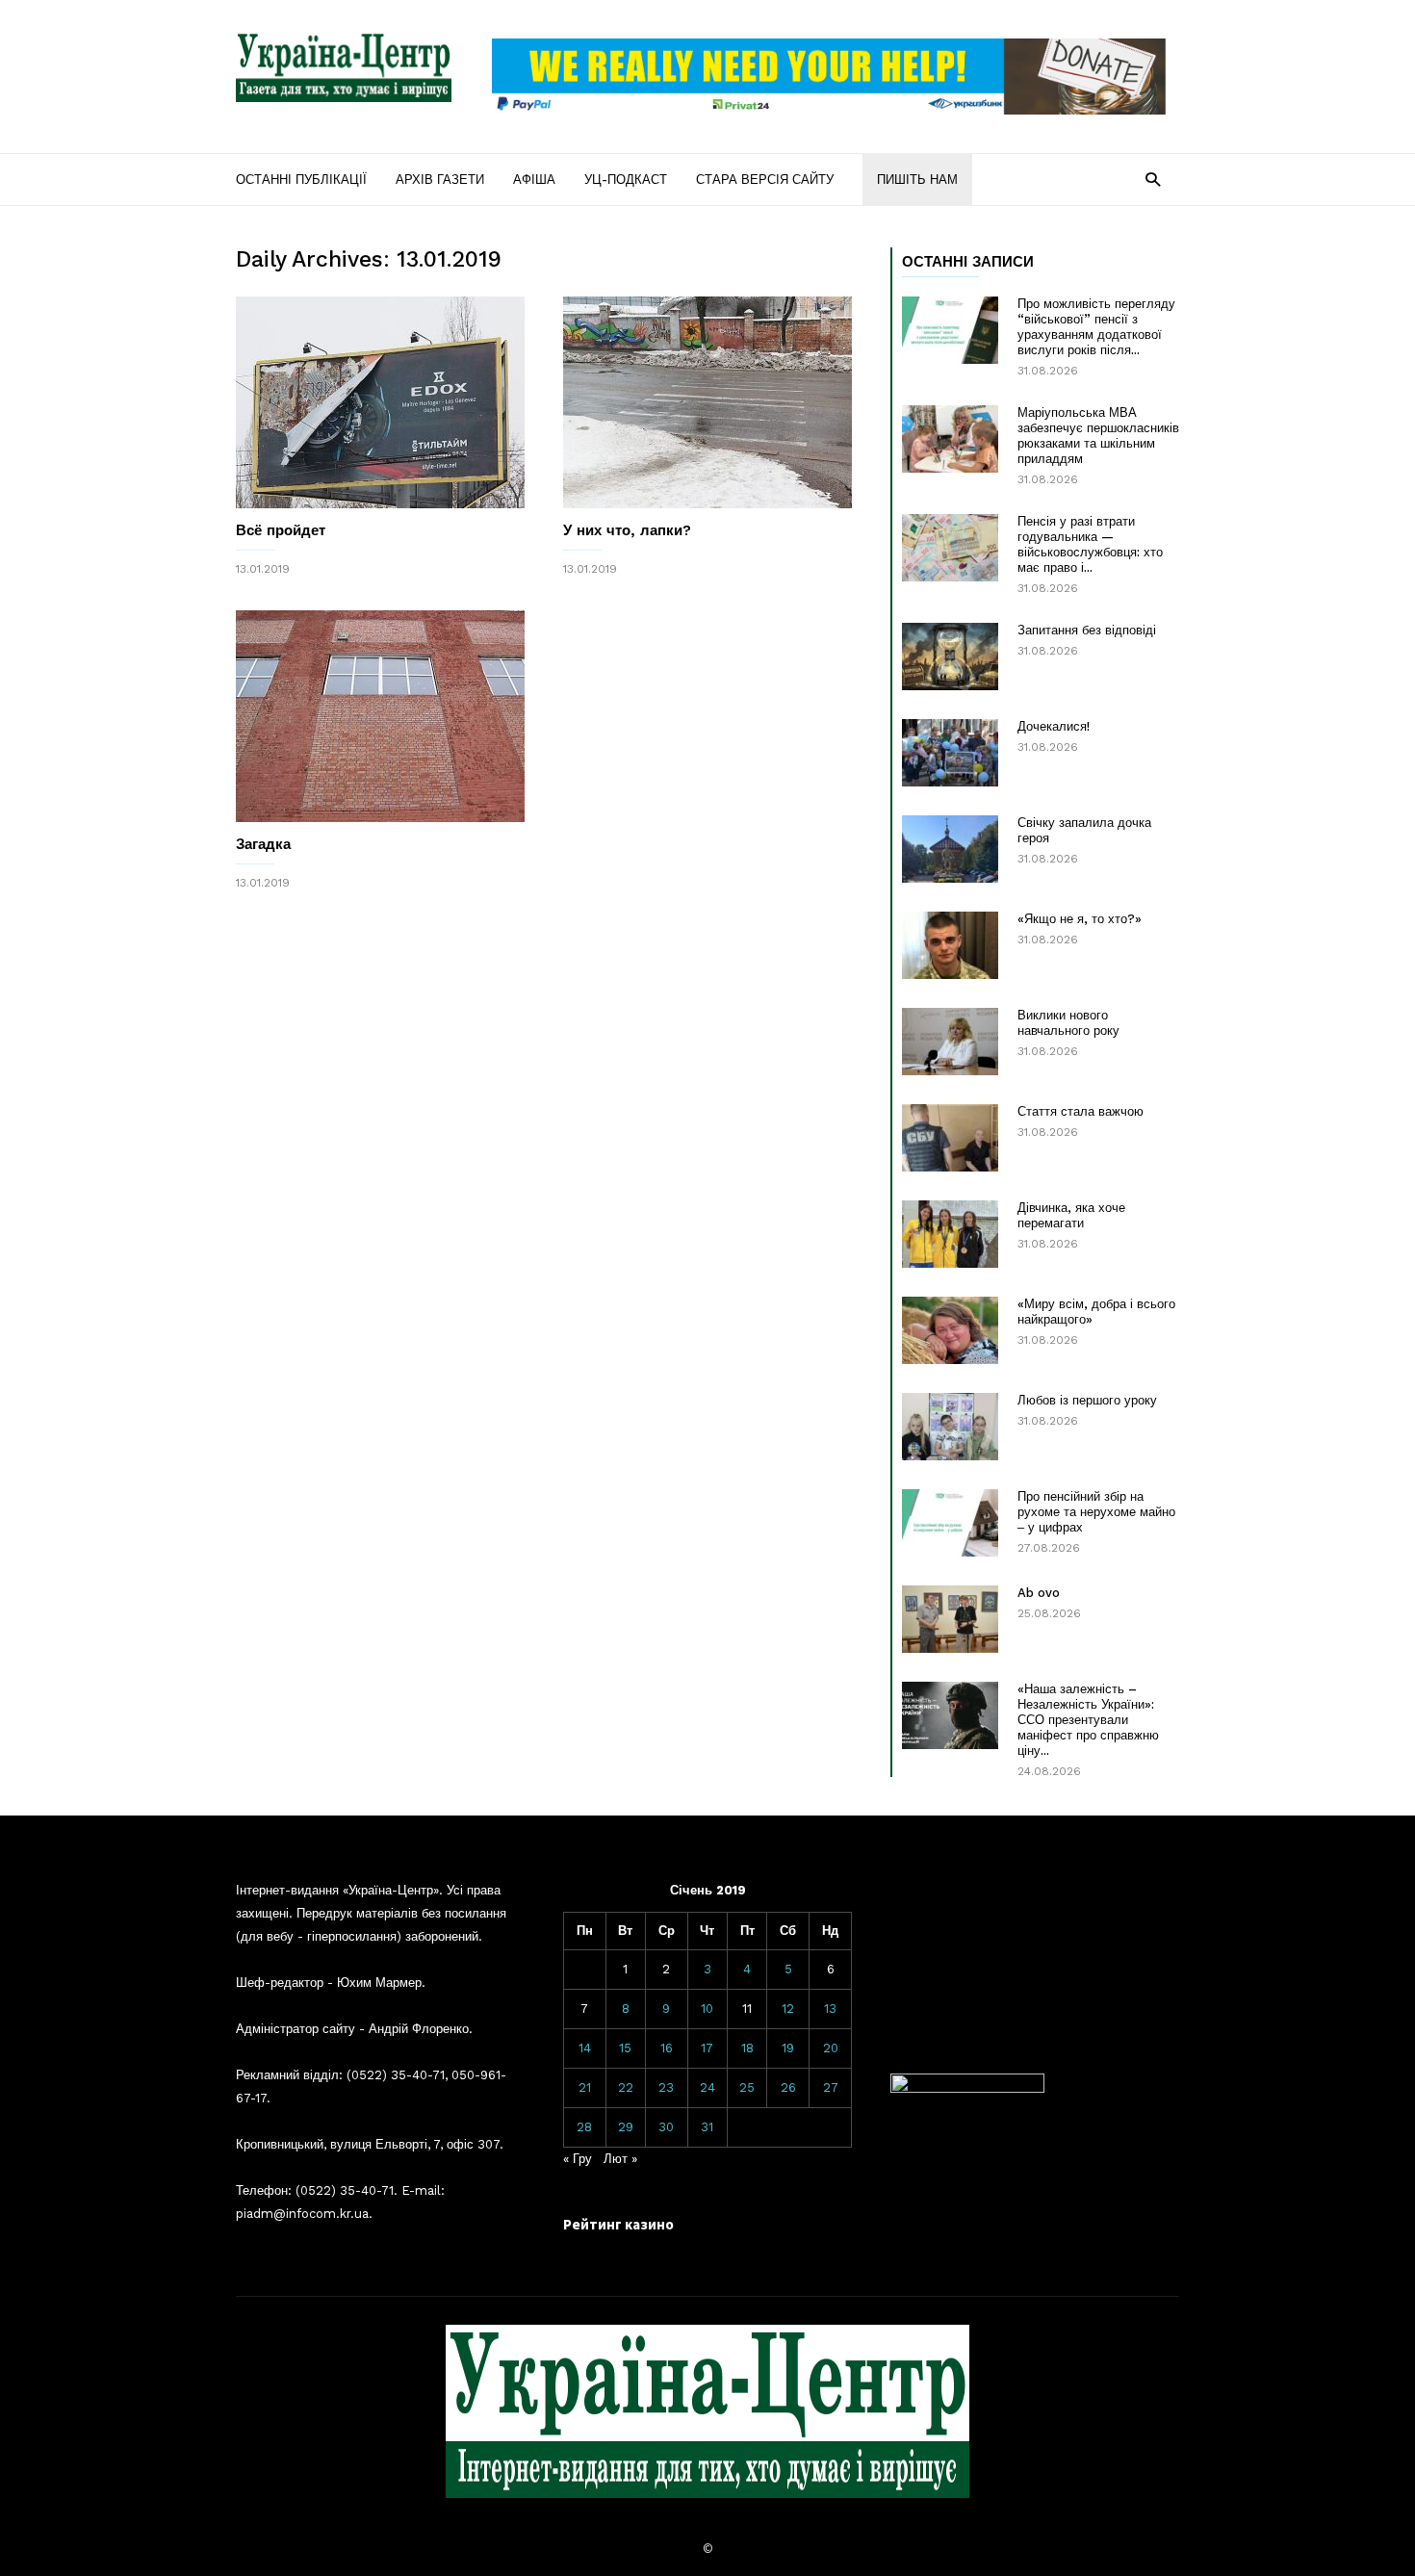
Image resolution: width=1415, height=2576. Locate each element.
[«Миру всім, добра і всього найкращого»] (950, 1330)
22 (626, 2087)
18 (747, 2048)
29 (626, 2127)
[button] (1153, 179)
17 (707, 2048)
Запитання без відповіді (1087, 630)
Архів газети (440, 180)
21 (585, 2087)
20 (831, 2048)
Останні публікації (301, 180)
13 (830, 2009)
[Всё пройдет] (380, 402)
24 (707, 2087)
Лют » (620, 2159)
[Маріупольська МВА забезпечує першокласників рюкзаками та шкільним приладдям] (950, 439)
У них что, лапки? (627, 530)
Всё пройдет (281, 530)
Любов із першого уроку (1087, 1400)
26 (788, 2087)
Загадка (263, 844)
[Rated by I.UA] (967, 2088)
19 (788, 2048)
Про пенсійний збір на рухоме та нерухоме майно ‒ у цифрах (1096, 1512)
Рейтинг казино (618, 2224)
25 (747, 2087)
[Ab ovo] (950, 1619)
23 (666, 2087)
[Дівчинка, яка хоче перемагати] (950, 1234)
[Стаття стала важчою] (950, 1138)
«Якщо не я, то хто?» (1080, 919)
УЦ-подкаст (626, 180)
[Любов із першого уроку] (950, 1427)
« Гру (578, 2159)
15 (625, 2048)
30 (666, 2127)
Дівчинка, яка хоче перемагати (1071, 1215)
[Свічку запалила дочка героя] (950, 849)
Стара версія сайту (765, 180)
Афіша (534, 180)
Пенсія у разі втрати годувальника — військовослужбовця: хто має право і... (1090, 544)
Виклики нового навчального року (1068, 1023)
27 (831, 2087)
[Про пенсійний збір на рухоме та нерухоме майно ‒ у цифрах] (950, 1523)
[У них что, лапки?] (707, 402)
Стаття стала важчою (1081, 1111)
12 (788, 2009)
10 (707, 2009)
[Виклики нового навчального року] (950, 1042)
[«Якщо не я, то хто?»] (950, 945)
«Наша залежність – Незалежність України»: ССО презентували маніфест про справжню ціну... (1088, 1720)
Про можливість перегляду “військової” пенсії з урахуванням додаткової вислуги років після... (1096, 327)
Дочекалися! (1054, 726)
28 (584, 2127)
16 (667, 2048)
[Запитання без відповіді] (950, 657)
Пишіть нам (917, 180)
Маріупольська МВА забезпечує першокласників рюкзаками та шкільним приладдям (1098, 436)
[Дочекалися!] (950, 753)
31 (707, 2127)
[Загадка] (380, 716)
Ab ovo (1039, 1593)
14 (585, 2048)
